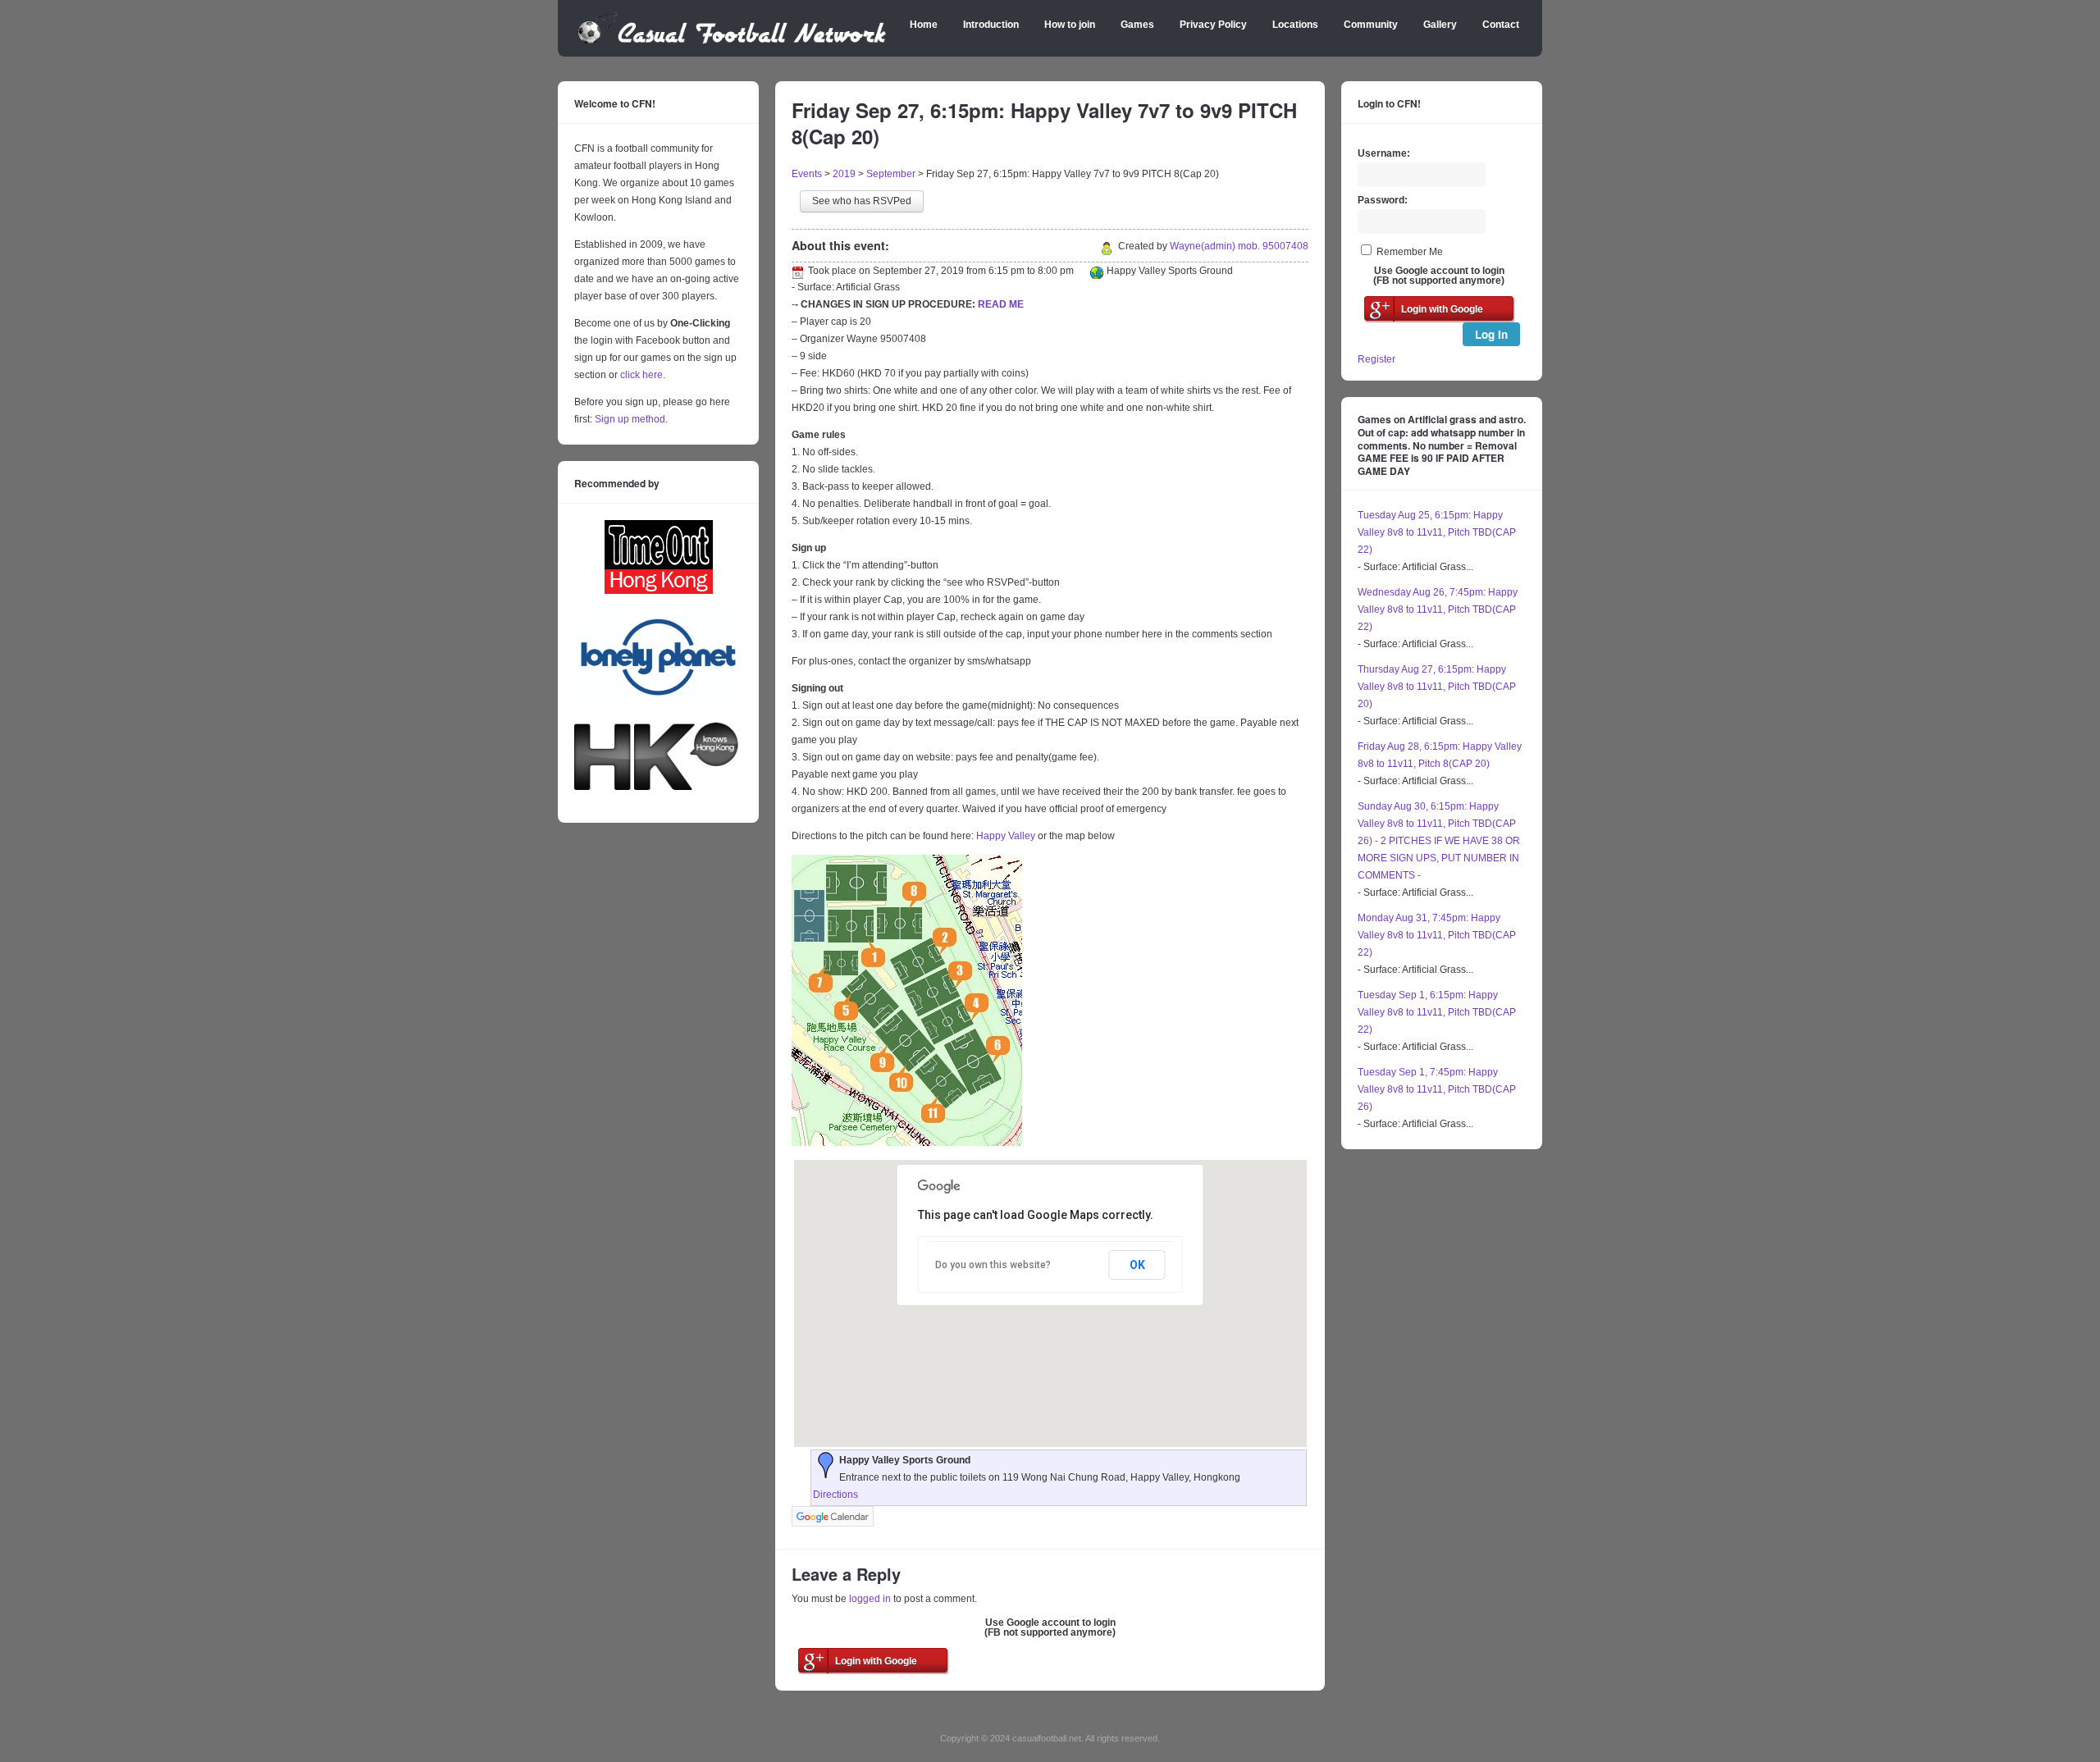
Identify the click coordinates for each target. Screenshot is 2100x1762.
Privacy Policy (1213, 25)
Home (924, 25)
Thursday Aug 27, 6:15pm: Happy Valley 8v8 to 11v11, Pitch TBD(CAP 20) (1437, 687)
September (891, 174)
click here (641, 375)
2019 (844, 174)
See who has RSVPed (862, 201)
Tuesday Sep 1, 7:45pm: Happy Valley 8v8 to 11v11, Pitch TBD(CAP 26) (1437, 1089)
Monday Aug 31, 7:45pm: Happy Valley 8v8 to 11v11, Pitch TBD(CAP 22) (1437, 935)
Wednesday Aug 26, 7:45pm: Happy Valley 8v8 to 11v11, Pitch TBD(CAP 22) (1438, 609)
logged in (870, 1599)
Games (1137, 25)
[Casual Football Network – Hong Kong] (732, 41)
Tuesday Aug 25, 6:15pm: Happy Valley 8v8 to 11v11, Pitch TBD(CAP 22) (1437, 532)
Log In (1491, 334)
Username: (1384, 153)
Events (807, 174)
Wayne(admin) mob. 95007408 (1239, 246)
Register (1376, 359)
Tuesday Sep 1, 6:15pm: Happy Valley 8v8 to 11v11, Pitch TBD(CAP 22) (1437, 1012)
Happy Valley (1006, 836)
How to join (1070, 25)
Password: (1383, 200)
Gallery (1440, 25)
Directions (835, 1495)
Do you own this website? (993, 1265)
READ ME (1001, 304)
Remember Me (1410, 252)
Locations (1295, 25)
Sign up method (629, 419)
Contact (1501, 25)
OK (1137, 1265)
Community (1371, 25)
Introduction (991, 25)
